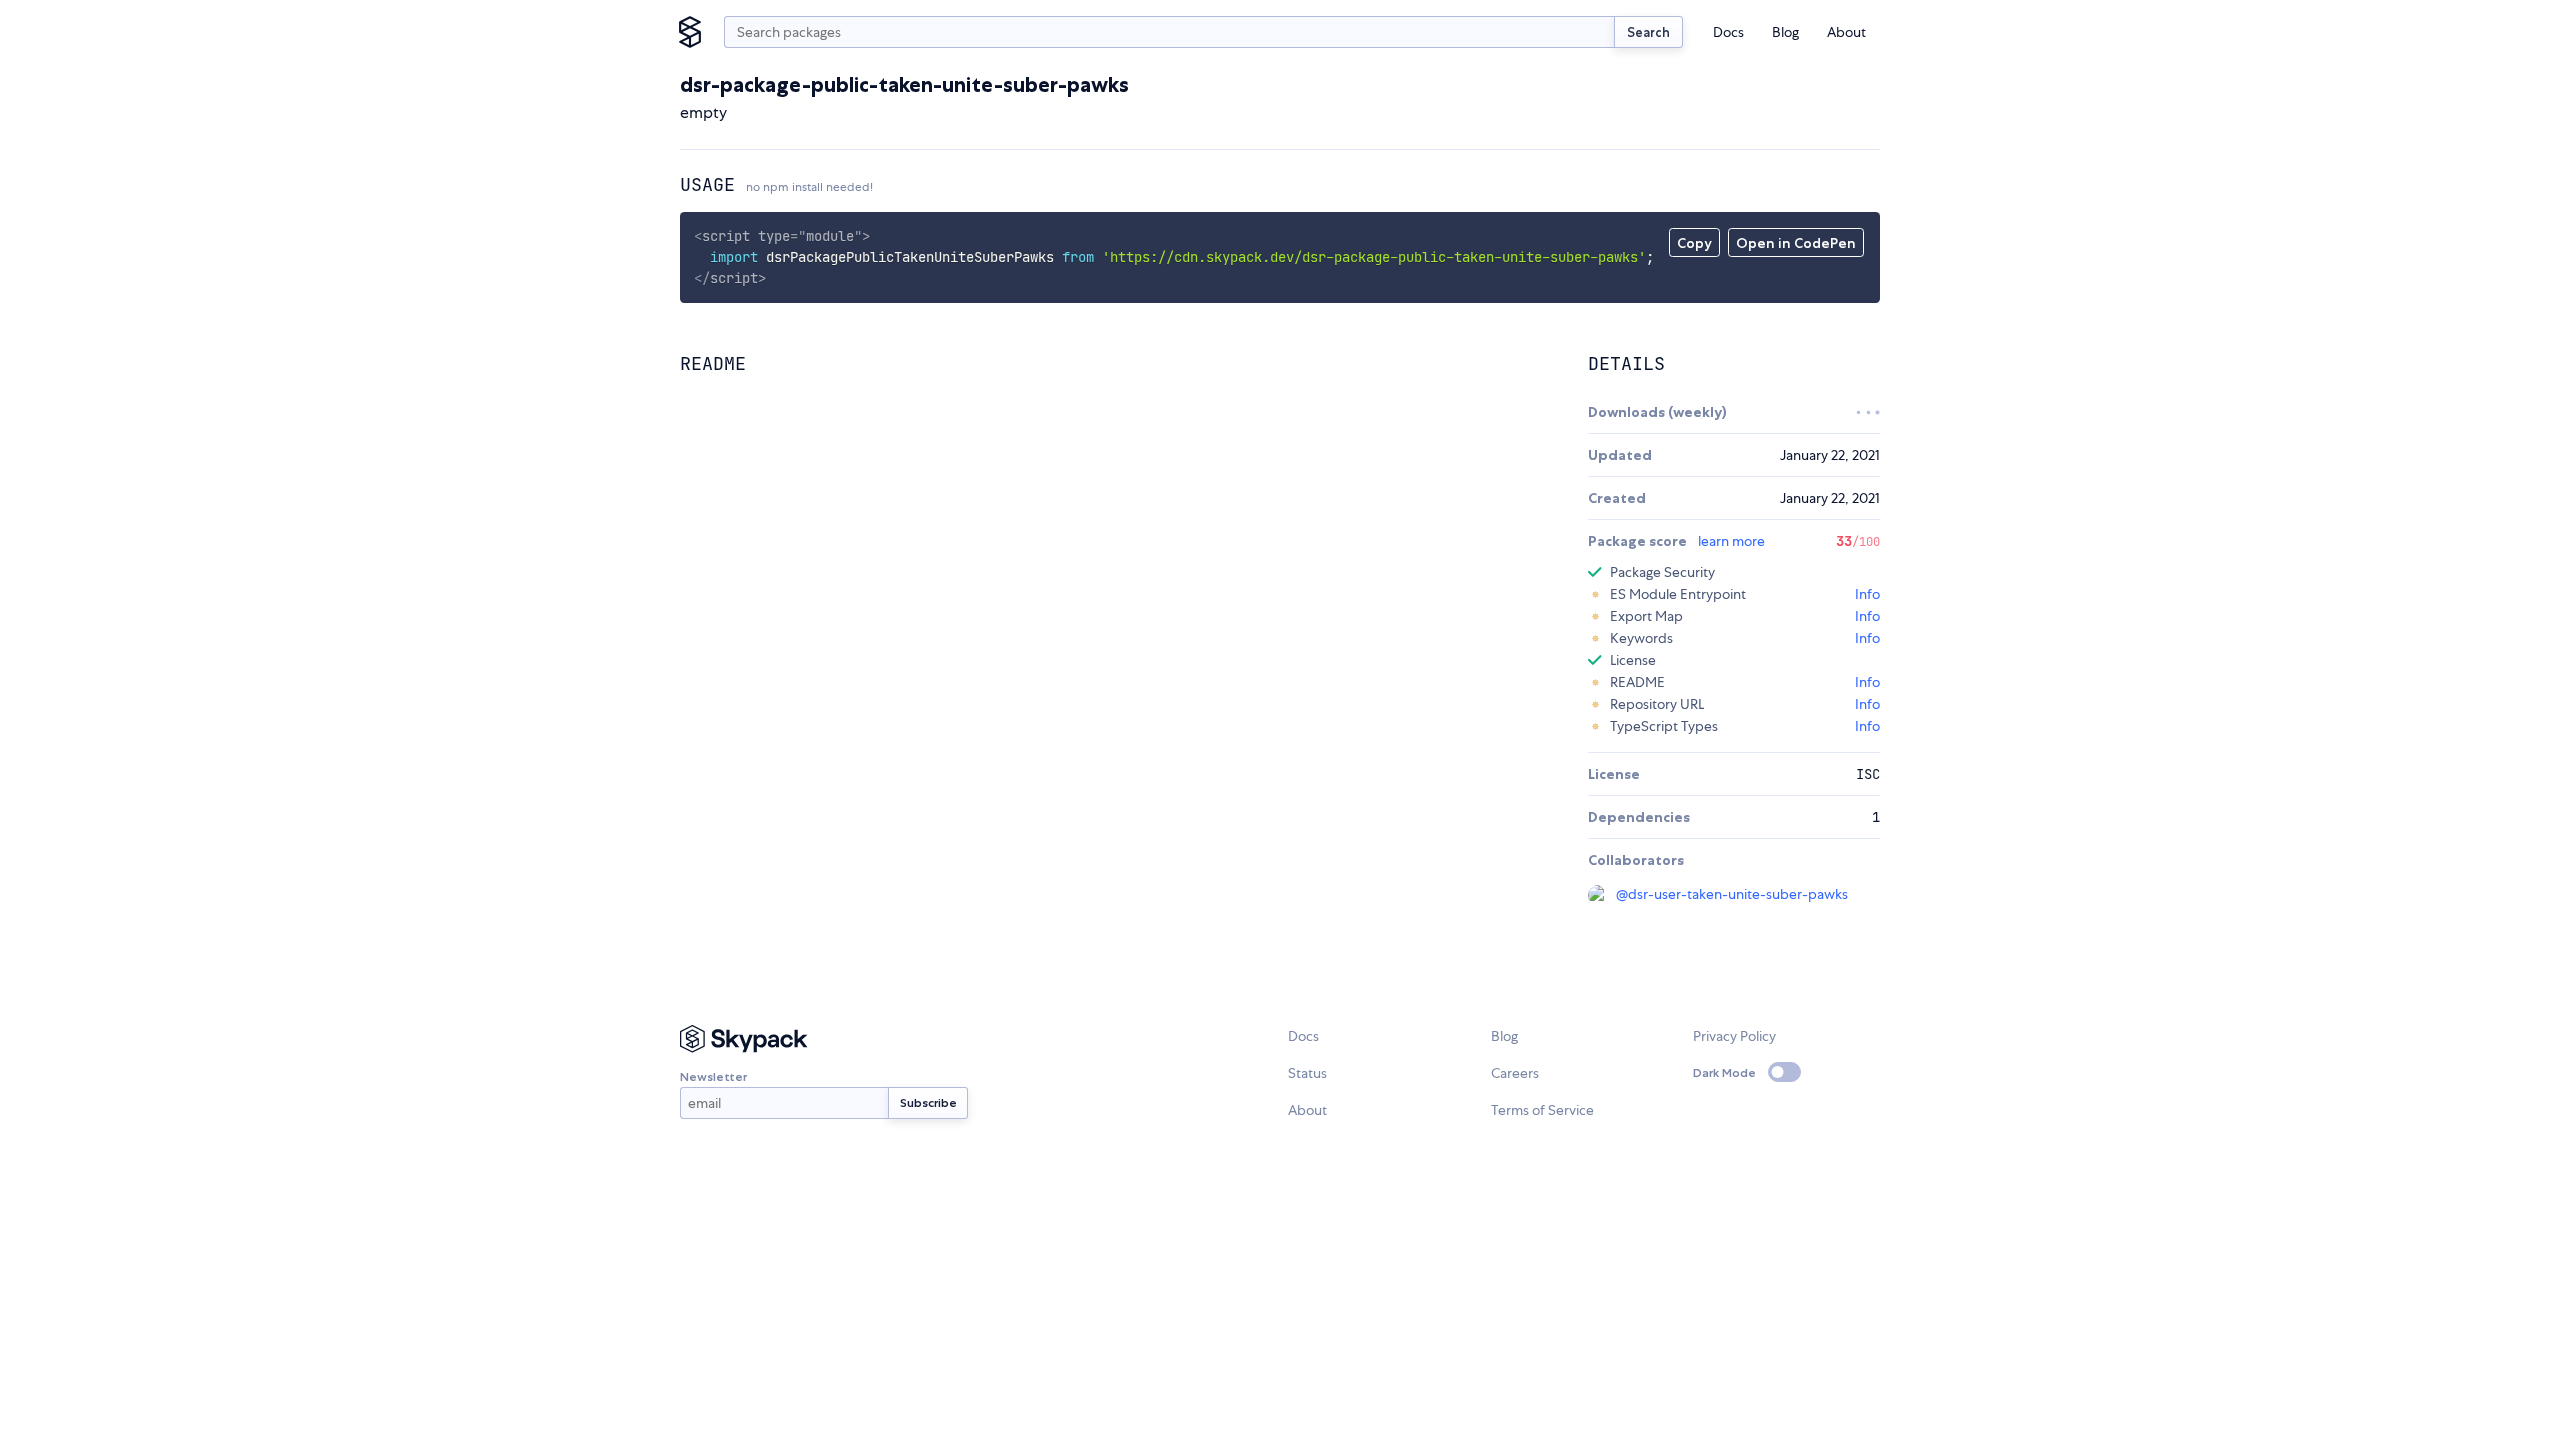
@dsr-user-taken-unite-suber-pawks (1732, 894)
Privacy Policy (1734, 1036)
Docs (1728, 32)
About (1846, 32)
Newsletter (713, 1076)
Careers (1515, 1073)
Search (1648, 32)
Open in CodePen (1796, 243)
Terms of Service (1542, 1110)
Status (1307, 1073)
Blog (1785, 32)
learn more (1731, 541)
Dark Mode (1724, 1072)
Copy (1694, 243)
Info (1867, 594)
